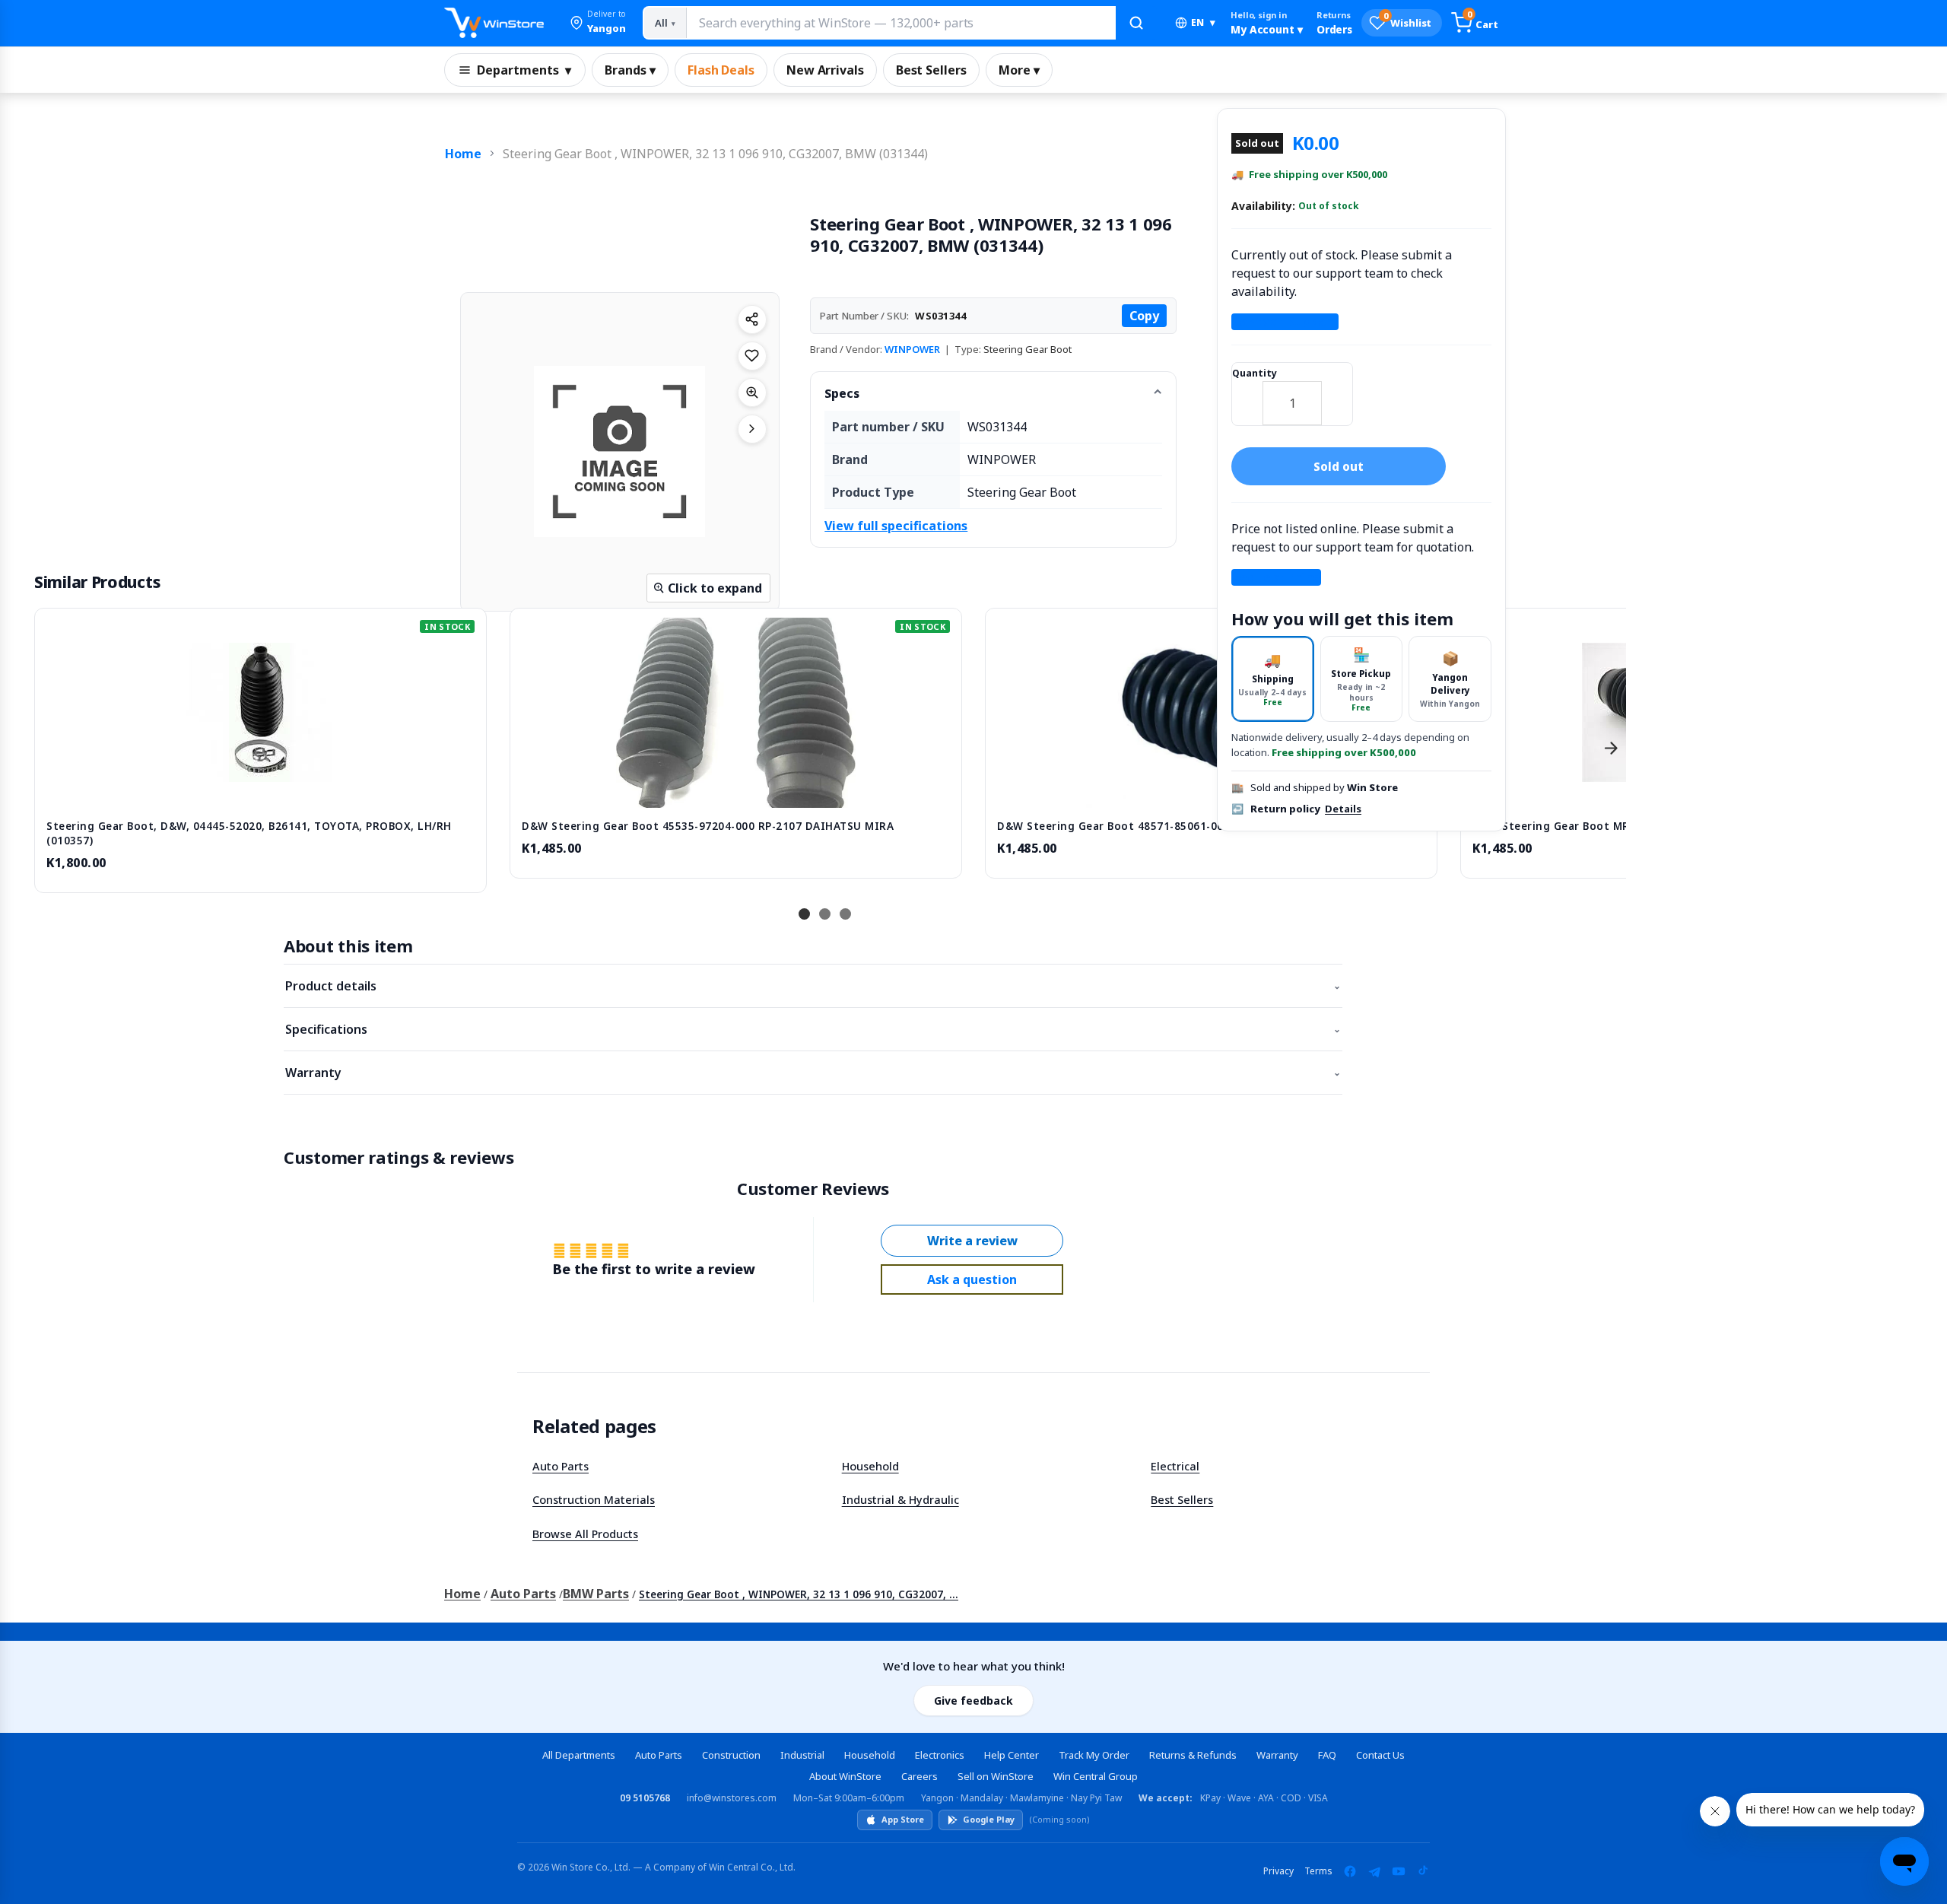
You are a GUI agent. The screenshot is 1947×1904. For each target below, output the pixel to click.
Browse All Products (585, 1534)
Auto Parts (561, 1466)
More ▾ (1019, 70)
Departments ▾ (524, 70)
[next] (1611, 749)
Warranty (813, 1073)
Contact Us (1380, 1755)
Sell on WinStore (996, 1776)
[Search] (1136, 23)
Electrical (1175, 1466)
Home (463, 154)
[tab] (1273, 679)
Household (870, 1466)
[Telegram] (1374, 1871)
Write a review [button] (972, 1241)
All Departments (579, 1755)
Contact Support (1285, 322)
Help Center (1012, 1755)
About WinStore (845, 1776)
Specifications (813, 1029)
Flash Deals (721, 70)
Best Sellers (931, 70)
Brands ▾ (630, 70)
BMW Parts (596, 1594)
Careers (920, 1776)
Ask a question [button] (972, 1279)
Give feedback (973, 1701)
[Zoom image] (752, 393)
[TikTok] (1423, 1871)
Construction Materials (594, 1499)
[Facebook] (1350, 1871)
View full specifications (896, 526)
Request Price (1276, 577)
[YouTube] (1399, 1871)
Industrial (802, 1755)
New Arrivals (825, 70)
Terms (1318, 1871)
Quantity (1255, 373)
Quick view (261, 791)
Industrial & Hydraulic (900, 1499)
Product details (813, 986)
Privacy (1278, 1871)
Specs (842, 393)
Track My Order (1094, 1755)
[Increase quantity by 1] (1337, 393)
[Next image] (752, 429)
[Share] (752, 319)
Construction (731, 1755)
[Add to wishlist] (752, 356)
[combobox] (900, 23)
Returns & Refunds (1193, 1755)
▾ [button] (1203, 22)
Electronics (940, 1755)
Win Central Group (1096, 1776)
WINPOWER (912, 349)
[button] (598, 23)
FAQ (1327, 1755)
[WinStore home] (494, 23)
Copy (1144, 316)
